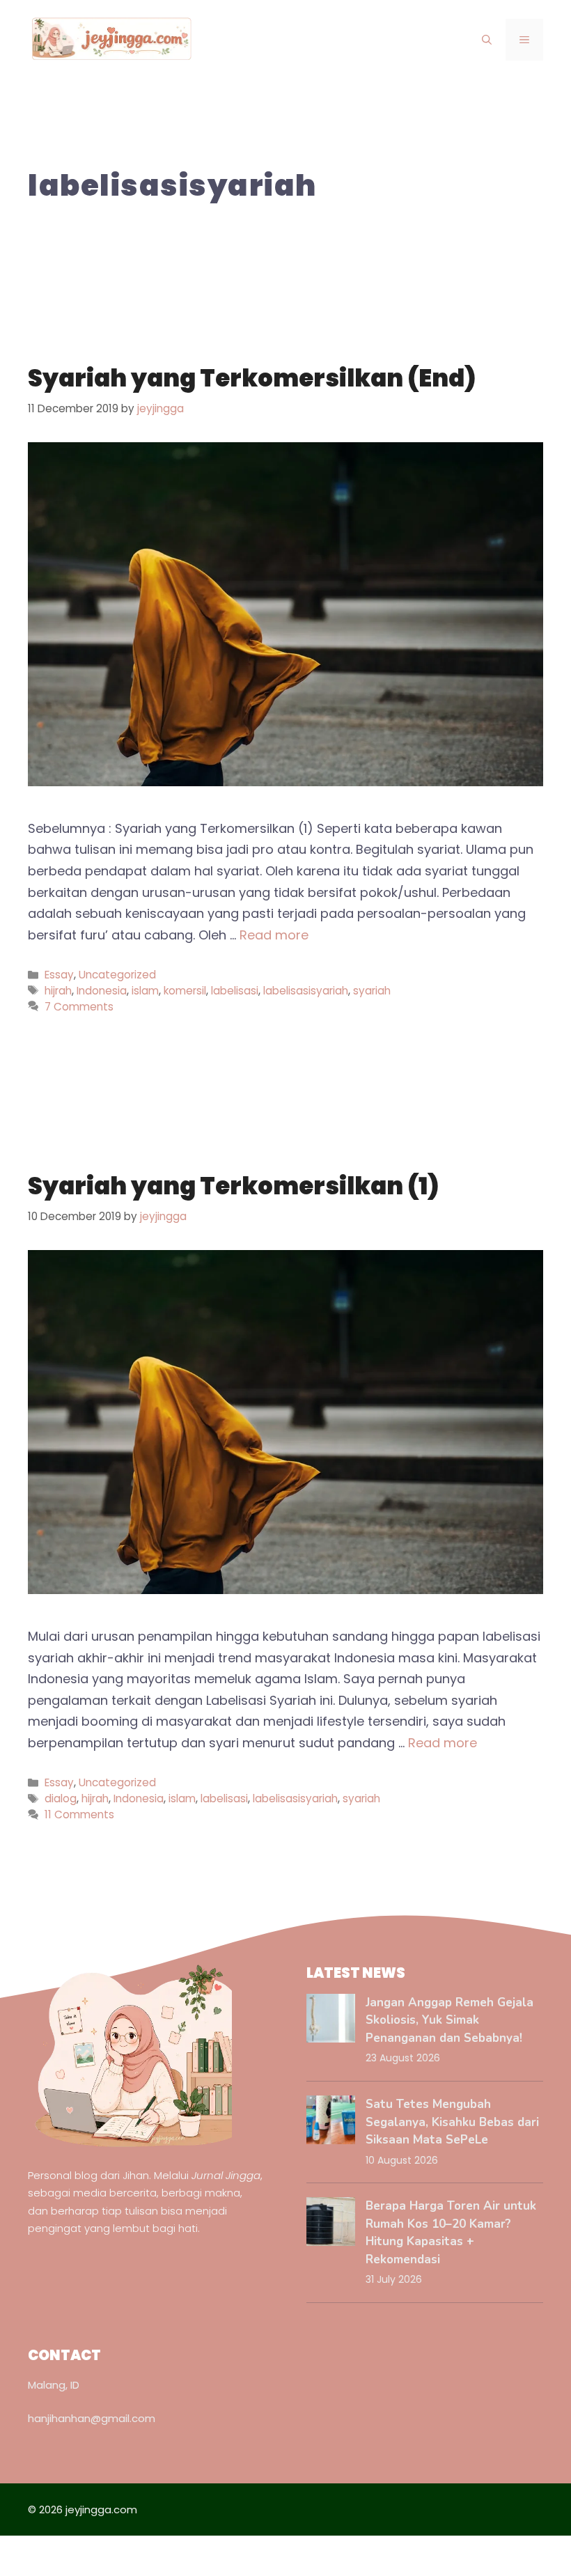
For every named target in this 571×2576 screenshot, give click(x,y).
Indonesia (102, 991)
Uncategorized (117, 975)
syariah (372, 991)
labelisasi (235, 991)
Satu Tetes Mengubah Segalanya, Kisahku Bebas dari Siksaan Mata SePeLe (452, 2122)
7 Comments (79, 1007)
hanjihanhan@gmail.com (92, 2418)
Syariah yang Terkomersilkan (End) (252, 378)
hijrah (58, 991)
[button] (487, 40)
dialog (61, 1798)
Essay (59, 975)
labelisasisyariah (306, 991)
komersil (185, 991)
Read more (274, 935)
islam (145, 991)
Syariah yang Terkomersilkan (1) (233, 1186)
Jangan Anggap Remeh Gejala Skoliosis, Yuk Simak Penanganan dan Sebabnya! (449, 2020)
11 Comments (79, 1814)
